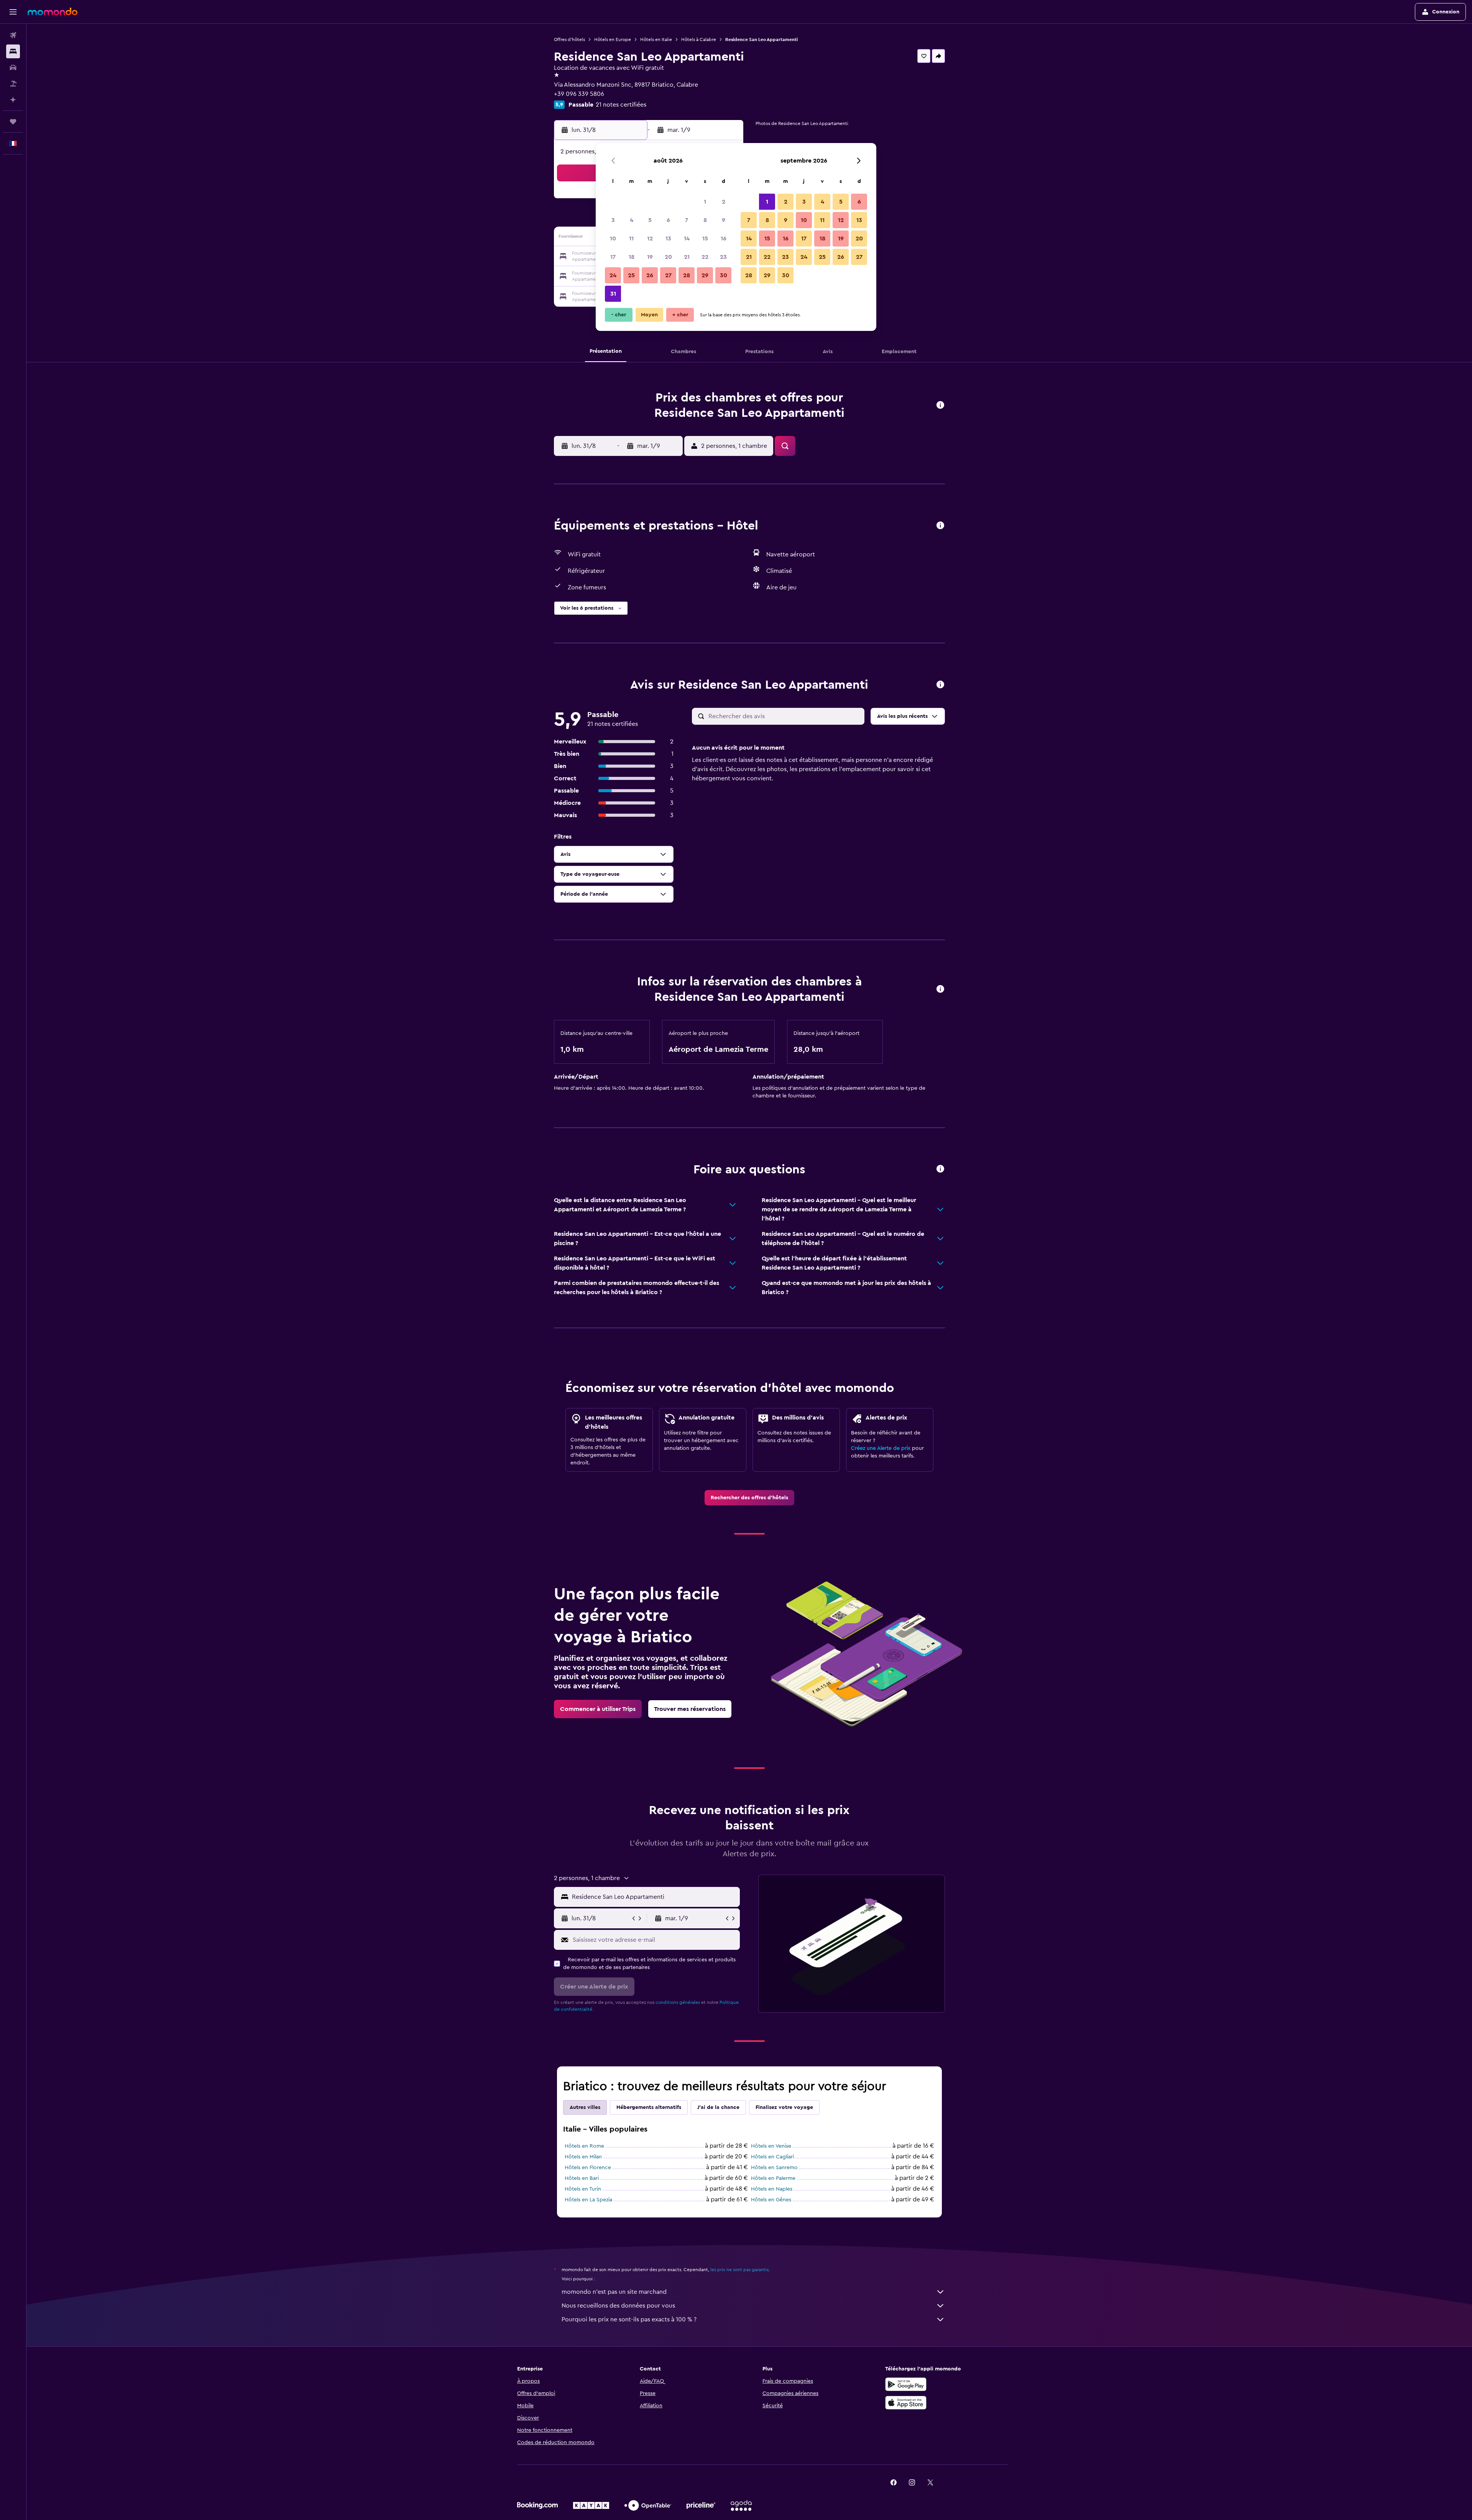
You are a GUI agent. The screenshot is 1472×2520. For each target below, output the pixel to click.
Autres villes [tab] (585, 2107)
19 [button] (650, 257)
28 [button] (687, 275)
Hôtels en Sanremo (774, 2168)
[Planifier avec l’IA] (13, 100)
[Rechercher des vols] (13, 35)
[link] (749, 1498)
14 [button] (687, 239)
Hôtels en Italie (656, 39)
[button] (13, 12)
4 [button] (632, 220)
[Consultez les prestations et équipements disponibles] (940, 526)
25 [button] (631, 275)
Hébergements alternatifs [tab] (649, 2107)
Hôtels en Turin (583, 2189)
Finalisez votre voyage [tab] (784, 2107)
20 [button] (668, 257)
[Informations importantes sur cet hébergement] (940, 989)
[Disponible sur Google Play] (906, 2384)
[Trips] (13, 122)
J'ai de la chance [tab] (718, 2107)
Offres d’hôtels (569, 39)
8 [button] (705, 220)
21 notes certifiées (621, 105)
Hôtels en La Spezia (588, 2200)
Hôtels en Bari (582, 2178)
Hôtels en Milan (583, 2157)
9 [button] (724, 220)
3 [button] (613, 220)
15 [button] (705, 239)
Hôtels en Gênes (771, 2200)
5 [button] (650, 220)
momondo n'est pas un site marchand (614, 2292)
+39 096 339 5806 (579, 94)
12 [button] (650, 239)
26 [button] (650, 275)
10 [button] (613, 239)
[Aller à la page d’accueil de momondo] (53, 12)
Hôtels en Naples (772, 2189)
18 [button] (632, 257)
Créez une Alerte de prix (881, 1448)
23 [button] (723, 257)
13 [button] (668, 239)
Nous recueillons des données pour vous (618, 2306)
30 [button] (724, 275)
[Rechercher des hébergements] (13, 51)
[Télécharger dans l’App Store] (906, 2403)
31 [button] (613, 294)
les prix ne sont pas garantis (739, 2270)
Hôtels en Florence (588, 2168)
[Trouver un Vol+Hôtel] (13, 84)
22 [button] (705, 257)
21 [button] (687, 257)
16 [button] (724, 239)
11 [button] (631, 239)
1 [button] (705, 202)
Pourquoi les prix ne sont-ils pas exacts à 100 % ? (629, 2319)
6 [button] (668, 220)
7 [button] (687, 220)
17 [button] (613, 257)
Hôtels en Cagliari (772, 2157)
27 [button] (668, 275)
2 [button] (724, 202)
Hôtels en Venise (771, 2146)
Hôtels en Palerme (773, 2178)
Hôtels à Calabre (699, 39)
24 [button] (613, 275)
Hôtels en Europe (613, 39)
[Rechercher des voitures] (13, 67)
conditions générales (678, 2002)
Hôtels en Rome (584, 2146)
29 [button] (705, 275)
